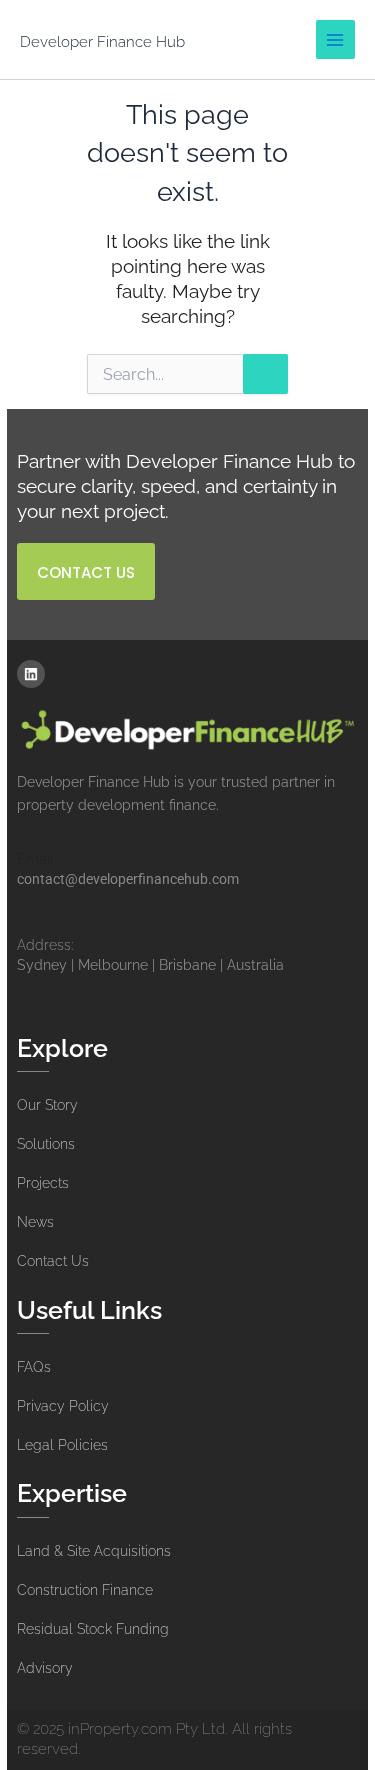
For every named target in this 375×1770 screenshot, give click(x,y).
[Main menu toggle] (335, 39)
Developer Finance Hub (102, 42)
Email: (36, 859)
